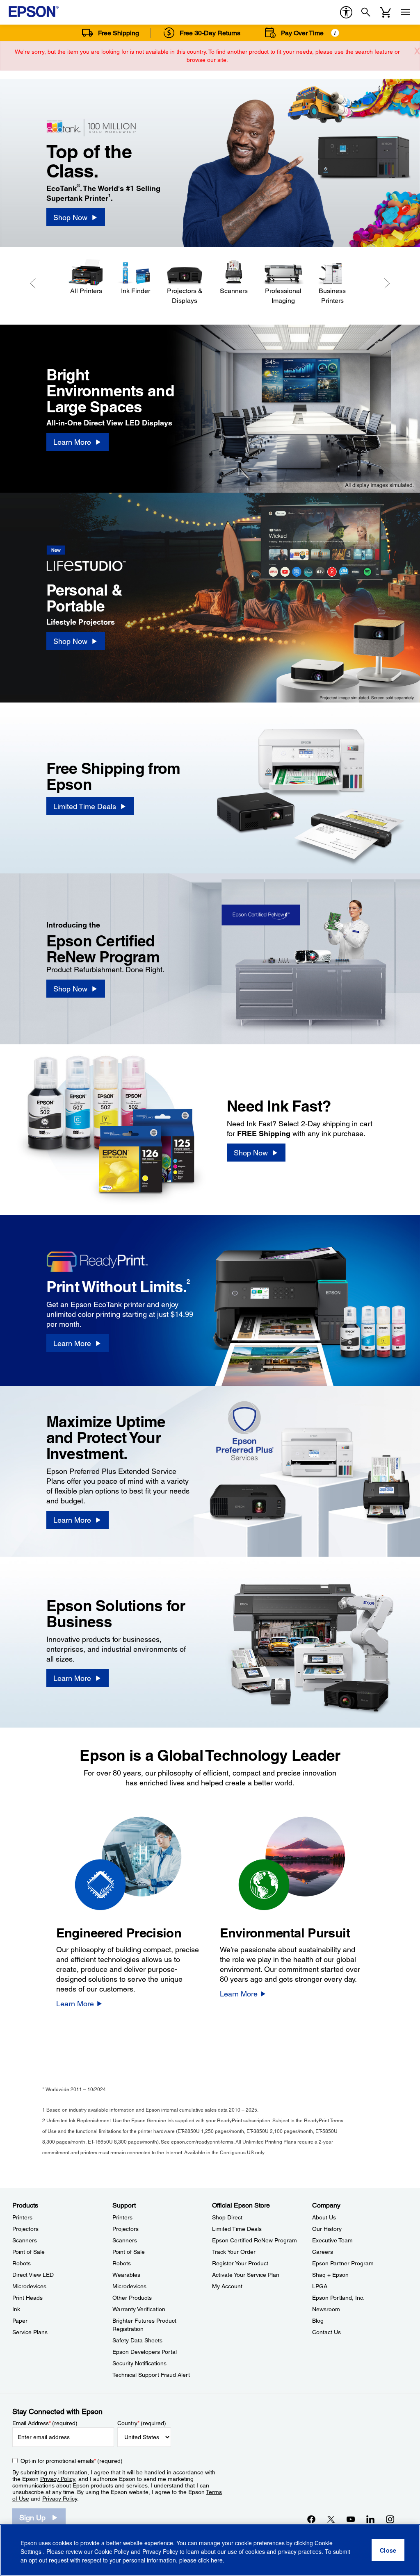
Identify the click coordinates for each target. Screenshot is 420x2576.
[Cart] (386, 12)
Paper (20, 2321)
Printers (22, 2217)
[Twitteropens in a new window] (331, 2519)
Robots (22, 2263)
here (217, 2560)
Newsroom (326, 2309)
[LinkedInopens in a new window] (370, 2519)
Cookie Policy (112, 2551)
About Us (324, 2217)
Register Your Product (240, 2263)
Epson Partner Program (343, 2263)
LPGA (320, 2286)
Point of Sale (29, 2252)
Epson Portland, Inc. (338, 2298)
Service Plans (30, 2332)
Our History (327, 2229)
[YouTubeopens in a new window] (351, 2519)
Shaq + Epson (330, 2275)
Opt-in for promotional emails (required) (72, 2461)
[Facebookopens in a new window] (311, 2519)
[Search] (366, 12)
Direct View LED (33, 2275)
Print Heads (27, 2298)
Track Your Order (234, 2252)
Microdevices (29, 2286)
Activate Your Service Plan (246, 2275)
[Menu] (405, 12)
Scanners (25, 2240)
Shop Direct (227, 2217)
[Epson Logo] (34, 11)
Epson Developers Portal (145, 2352)
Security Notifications (139, 2363)
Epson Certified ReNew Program (255, 2240)
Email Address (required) (45, 2423)
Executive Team (332, 2240)
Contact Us (326, 2332)
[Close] (388, 2550)
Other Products (132, 2298)
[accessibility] (346, 12)
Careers (323, 2252)
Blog (318, 2321)
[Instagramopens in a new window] (390, 2519)
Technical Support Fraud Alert (151, 2375)
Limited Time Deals (237, 2229)
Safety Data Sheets (137, 2340)
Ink (16, 2309)
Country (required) (142, 2423)
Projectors (25, 2229)
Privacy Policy (58, 2479)
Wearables (126, 2275)
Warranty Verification (139, 2309)
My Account (227, 2286)
